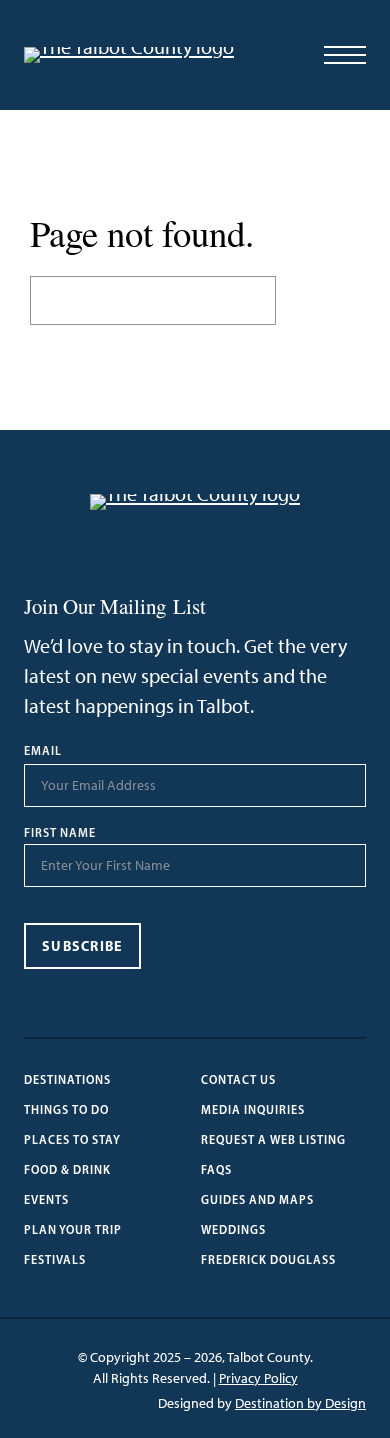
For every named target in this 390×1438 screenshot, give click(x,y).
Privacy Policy (258, 1378)
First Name (60, 833)
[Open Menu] (345, 55)
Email (43, 751)
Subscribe (82, 946)
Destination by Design (300, 1403)
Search (318, 300)
